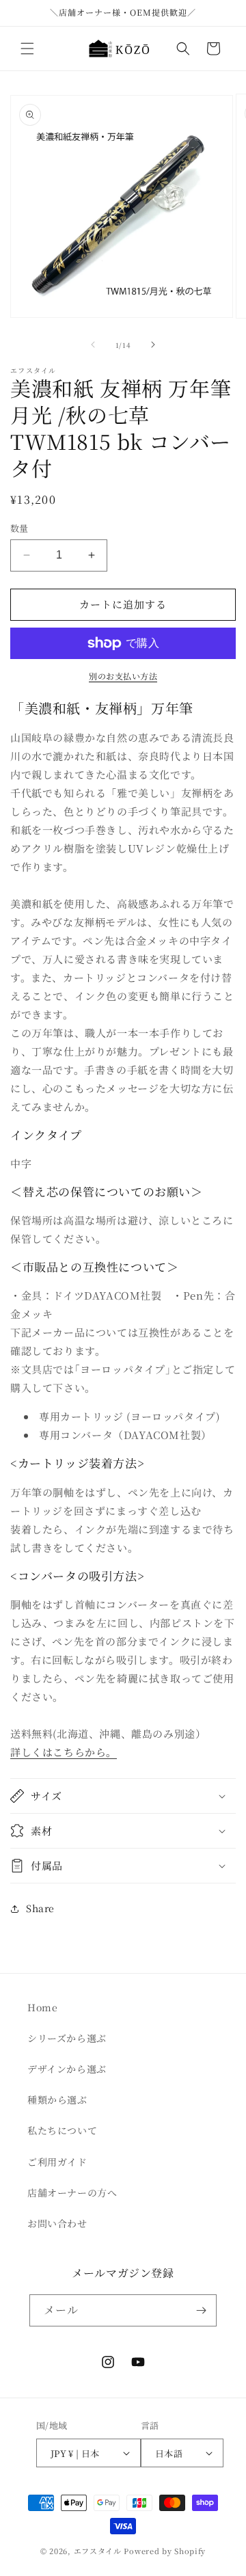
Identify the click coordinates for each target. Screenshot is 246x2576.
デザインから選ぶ (67, 2069)
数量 (19, 528)
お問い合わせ (57, 2223)
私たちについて (62, 2130)
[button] (27, 49)
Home (42, 2007)
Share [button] (40, 1908)
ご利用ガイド (57, 2162)
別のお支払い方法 (123, 676)
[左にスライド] (93, 345)
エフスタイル (98, 2551)
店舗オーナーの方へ (72, 2192)
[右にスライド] (153, 345)
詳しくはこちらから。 (64, 1752)
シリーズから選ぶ (67, 2038)
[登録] (201, 2310)
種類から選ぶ (57, 2099)
